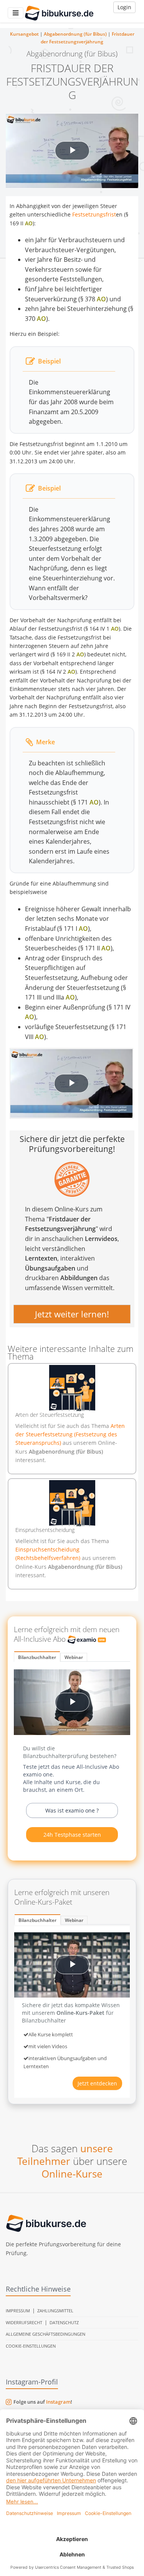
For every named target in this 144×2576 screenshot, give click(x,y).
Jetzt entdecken (97, 2083)
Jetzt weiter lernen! (72, 1314)
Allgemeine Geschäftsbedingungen (46, 2334)
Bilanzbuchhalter (37, 1657)
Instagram (58, 2402)
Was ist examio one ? (72, 1810)
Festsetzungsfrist (94, 214)
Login (124, 7)
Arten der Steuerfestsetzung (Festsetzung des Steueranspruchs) (70, 1434)
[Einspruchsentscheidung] (72, 1503)
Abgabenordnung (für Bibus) (75, 34)
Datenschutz (64, 2322)
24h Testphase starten (72, 1835)
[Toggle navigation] (16, 13)
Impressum (18, 2311)
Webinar (74, 1657)
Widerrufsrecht (24, 2322)
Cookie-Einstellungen (31, 2346)
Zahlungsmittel (55, 2311)
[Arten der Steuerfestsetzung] (72, 1388)
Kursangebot (24, 34)
